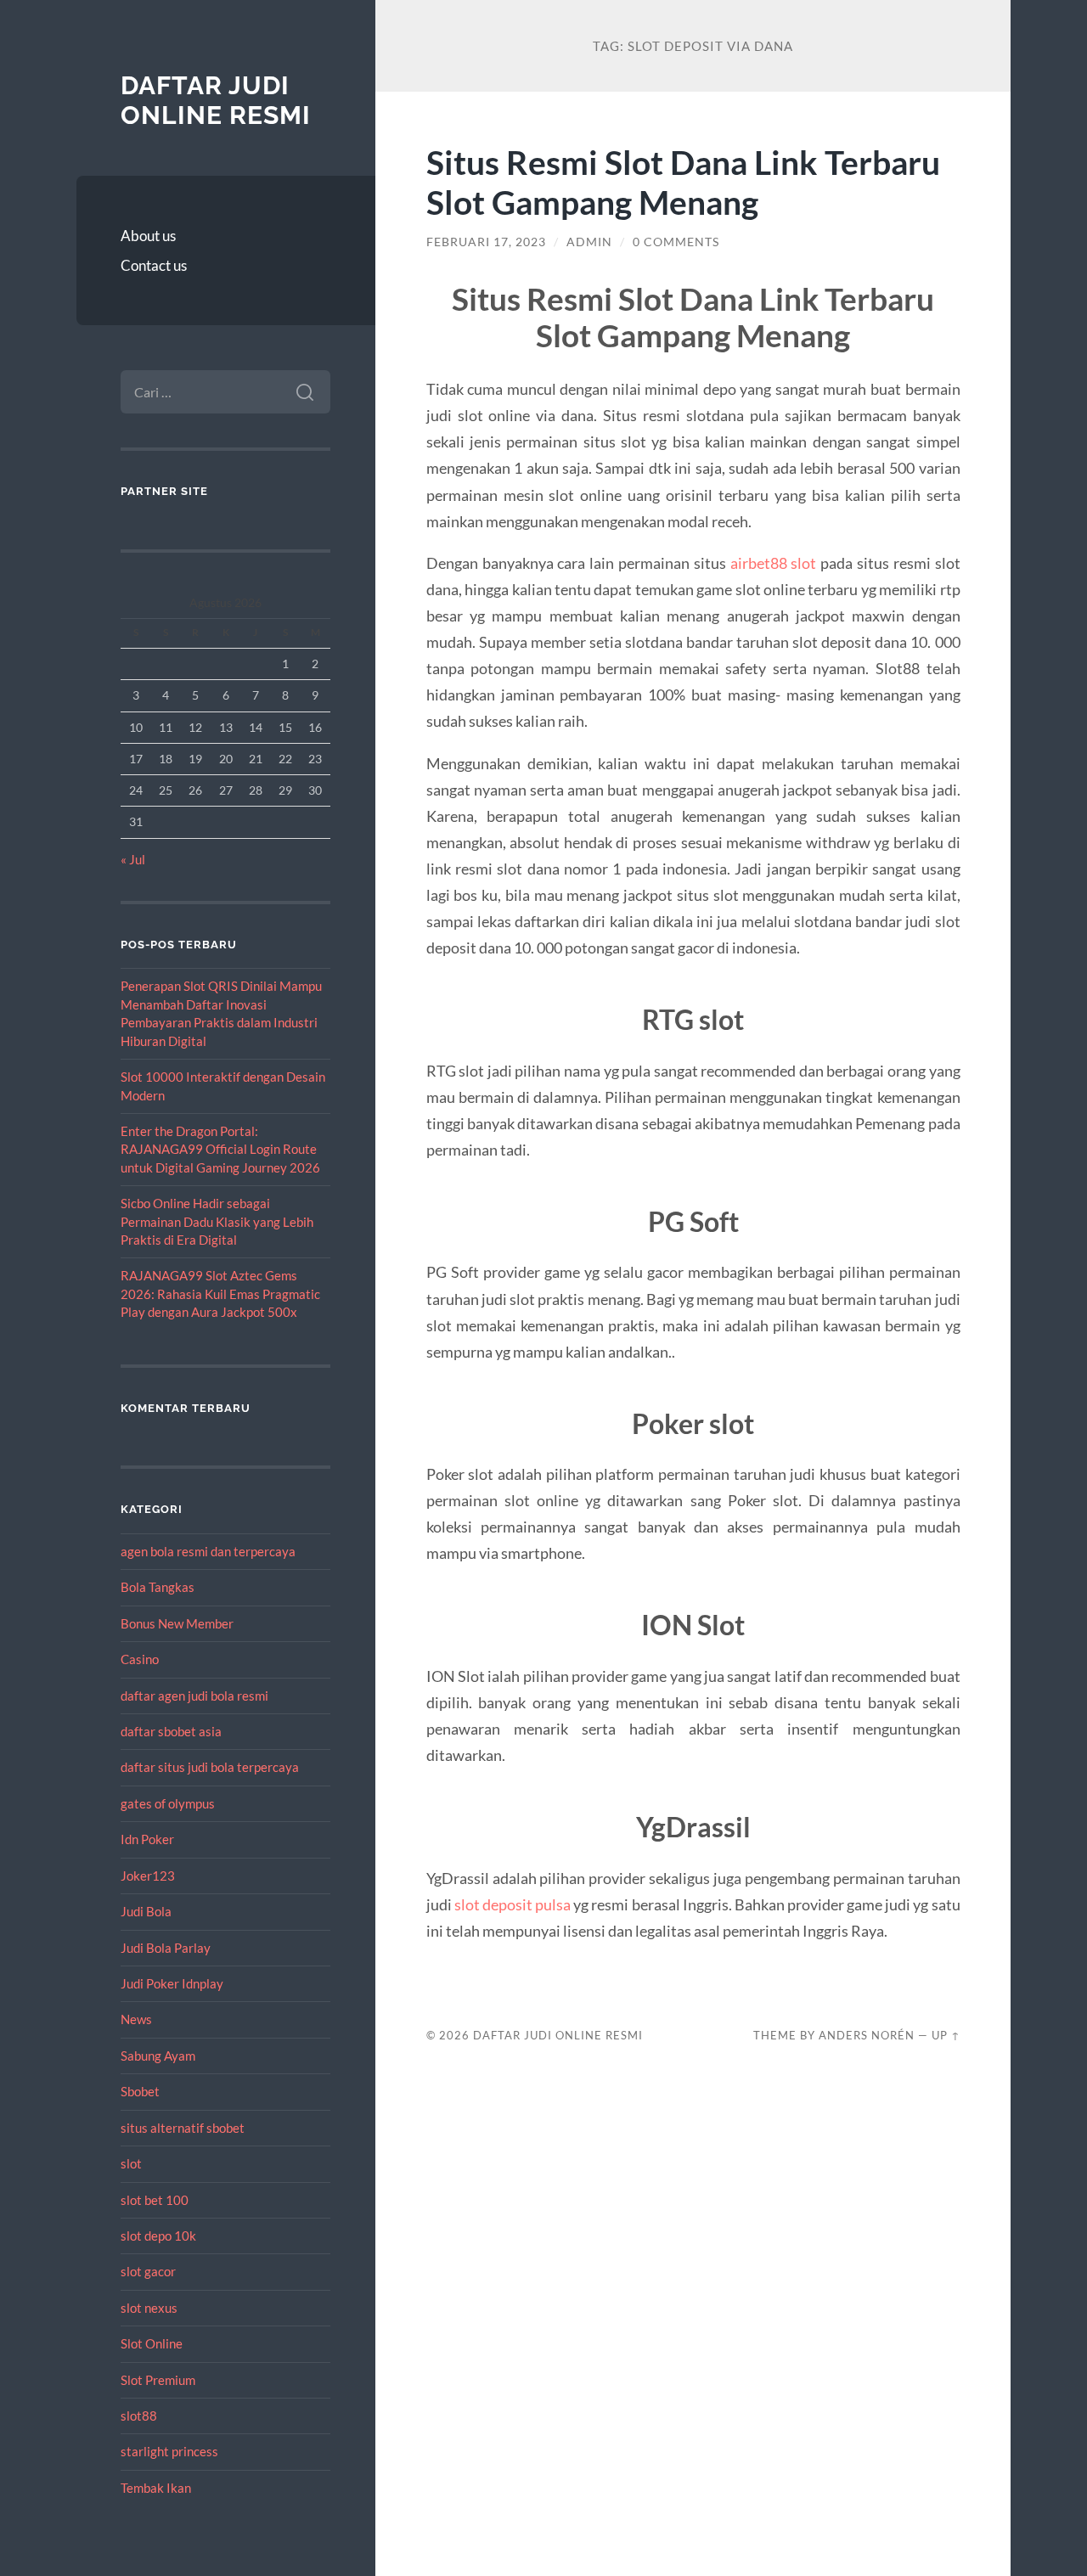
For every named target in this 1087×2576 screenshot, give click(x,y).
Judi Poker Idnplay (172, 1983)
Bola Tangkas (158, 1587)
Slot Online (152, 2343)
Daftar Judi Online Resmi (216, 101)
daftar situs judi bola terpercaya (210, 1767)
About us (148, 236)
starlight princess (169, 2451)
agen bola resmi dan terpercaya (208, 1551)
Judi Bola (146, 1911)
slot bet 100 (155, 2200)
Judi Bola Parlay (166, 1948)
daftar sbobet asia (171, 1731)
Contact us (154, 265)
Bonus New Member (177, 1623)
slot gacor (148, 2271)
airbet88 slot (774, 563)
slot (131, 2163)
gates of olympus (168, 1803)
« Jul (133, 859)
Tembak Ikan (156, 2488)
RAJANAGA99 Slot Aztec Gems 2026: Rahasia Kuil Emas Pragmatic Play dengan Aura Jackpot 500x (220, 1294)
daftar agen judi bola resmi (194, 1696)
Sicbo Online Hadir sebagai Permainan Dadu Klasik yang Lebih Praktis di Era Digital (217, 1221)
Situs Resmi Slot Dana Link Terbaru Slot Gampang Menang (683, 182)
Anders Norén (867, 2035)
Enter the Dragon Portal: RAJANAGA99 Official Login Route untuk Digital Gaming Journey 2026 (220, 1149)
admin (589, 242)
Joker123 (148, 1876)
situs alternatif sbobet (183, 2128)
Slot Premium (158, 2380)
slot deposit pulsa (513, 1904)
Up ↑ (946, 2035)
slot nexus (149, 2308)
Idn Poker (147, 1839)
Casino (140, 1659)
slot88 (139, 2416)
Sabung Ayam (158, 2056)
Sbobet (140, 2091)
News (136, 2019)
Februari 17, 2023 (486, 242)
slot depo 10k (158, 2236)
